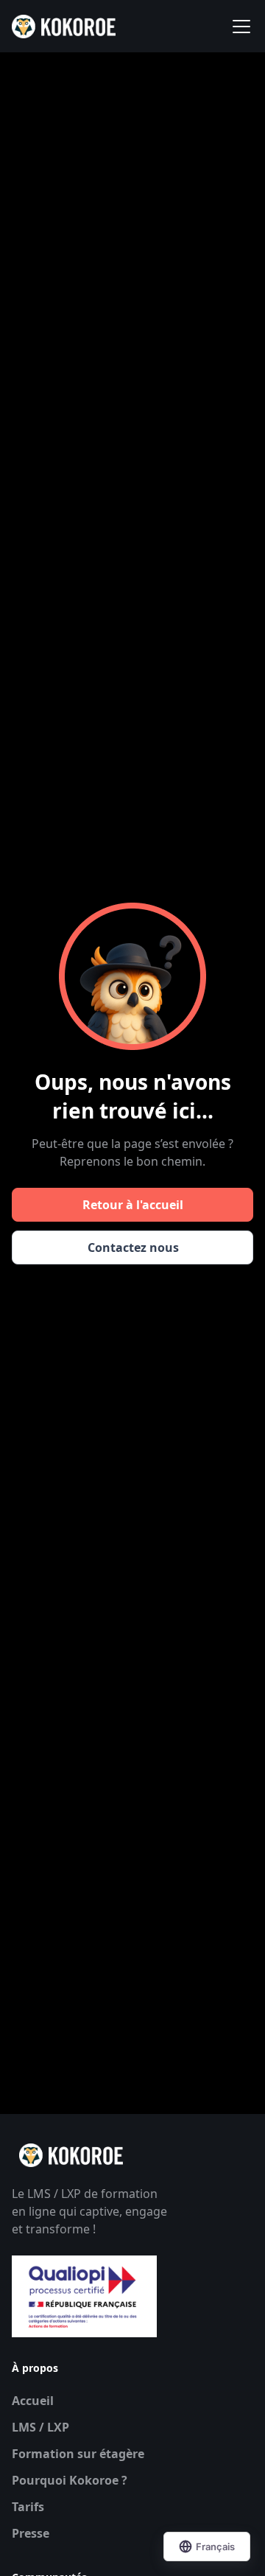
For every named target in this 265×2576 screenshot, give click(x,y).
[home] (64, 27)
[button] (239, 27)
